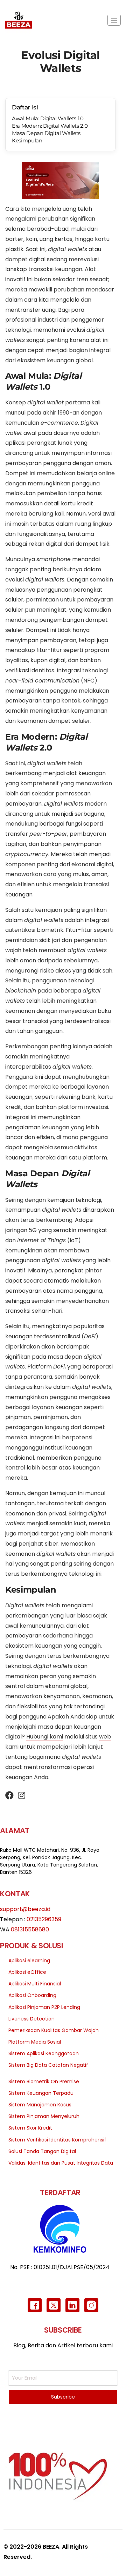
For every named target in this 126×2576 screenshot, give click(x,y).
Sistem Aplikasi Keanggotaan (44, 2053)
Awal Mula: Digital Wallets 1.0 (48, 118)
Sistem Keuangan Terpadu (41, 2093)
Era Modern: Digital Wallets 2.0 (50, 126)
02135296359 (44, 1919)
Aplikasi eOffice (27, 1972)
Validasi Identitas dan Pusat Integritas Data (61, 2163)
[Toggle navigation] (114, 20)
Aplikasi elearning (29, 1960)
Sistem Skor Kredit (30, 2128)
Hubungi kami (45, 1737)
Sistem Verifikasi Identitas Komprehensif (57, 2140)
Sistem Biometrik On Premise (44, 2081)
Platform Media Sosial (35, 2042)
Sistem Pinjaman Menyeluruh (44, 2116)
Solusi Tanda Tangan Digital (42, 2151)
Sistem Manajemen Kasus (40, 2105)
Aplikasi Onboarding (32, 1995)
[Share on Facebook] (9, 1796)
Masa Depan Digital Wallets (46, 133)
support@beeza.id (25, 1909)
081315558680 (30, 1929)
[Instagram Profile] (22, 1796)
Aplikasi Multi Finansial (35, 1984)
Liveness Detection (31, 2019)
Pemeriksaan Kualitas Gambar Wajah (54, 2030)
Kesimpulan (27, 140)
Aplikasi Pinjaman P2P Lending (44, 2007)
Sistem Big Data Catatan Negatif (48, 2065)
